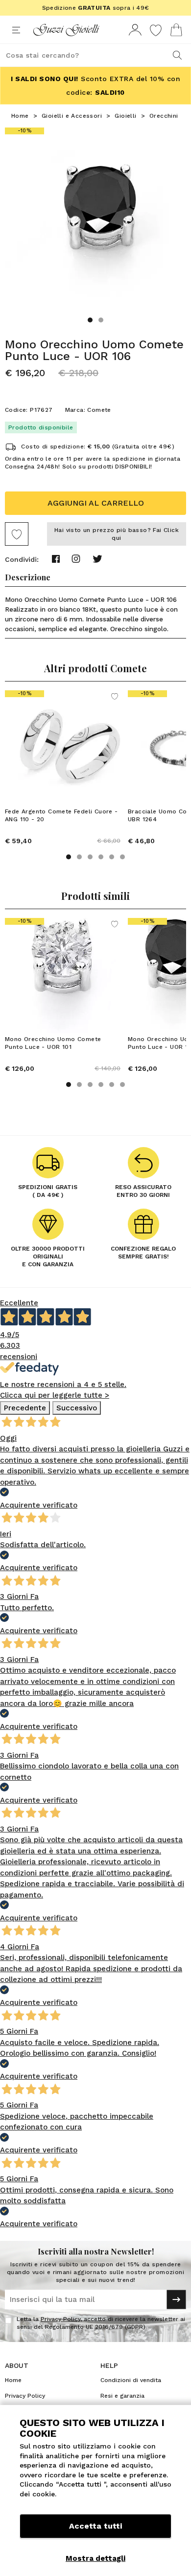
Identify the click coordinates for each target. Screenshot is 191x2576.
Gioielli (125, 116)
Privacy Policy (60, 2319)
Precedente (25, 1408)
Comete (99, 410)
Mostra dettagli (95, 2558)
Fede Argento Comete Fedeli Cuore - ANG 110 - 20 (61, 815)
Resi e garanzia (122, 2396)
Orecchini (164, 116)
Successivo (77, 1408)
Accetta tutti (95, 2526)
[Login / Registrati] (135, 30)
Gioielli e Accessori (72, 116)
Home (20, 116)
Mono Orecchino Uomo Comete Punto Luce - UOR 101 (53, 1043)
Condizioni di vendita (131, 2380)
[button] (90, 320)
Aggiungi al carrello (96, 503)
